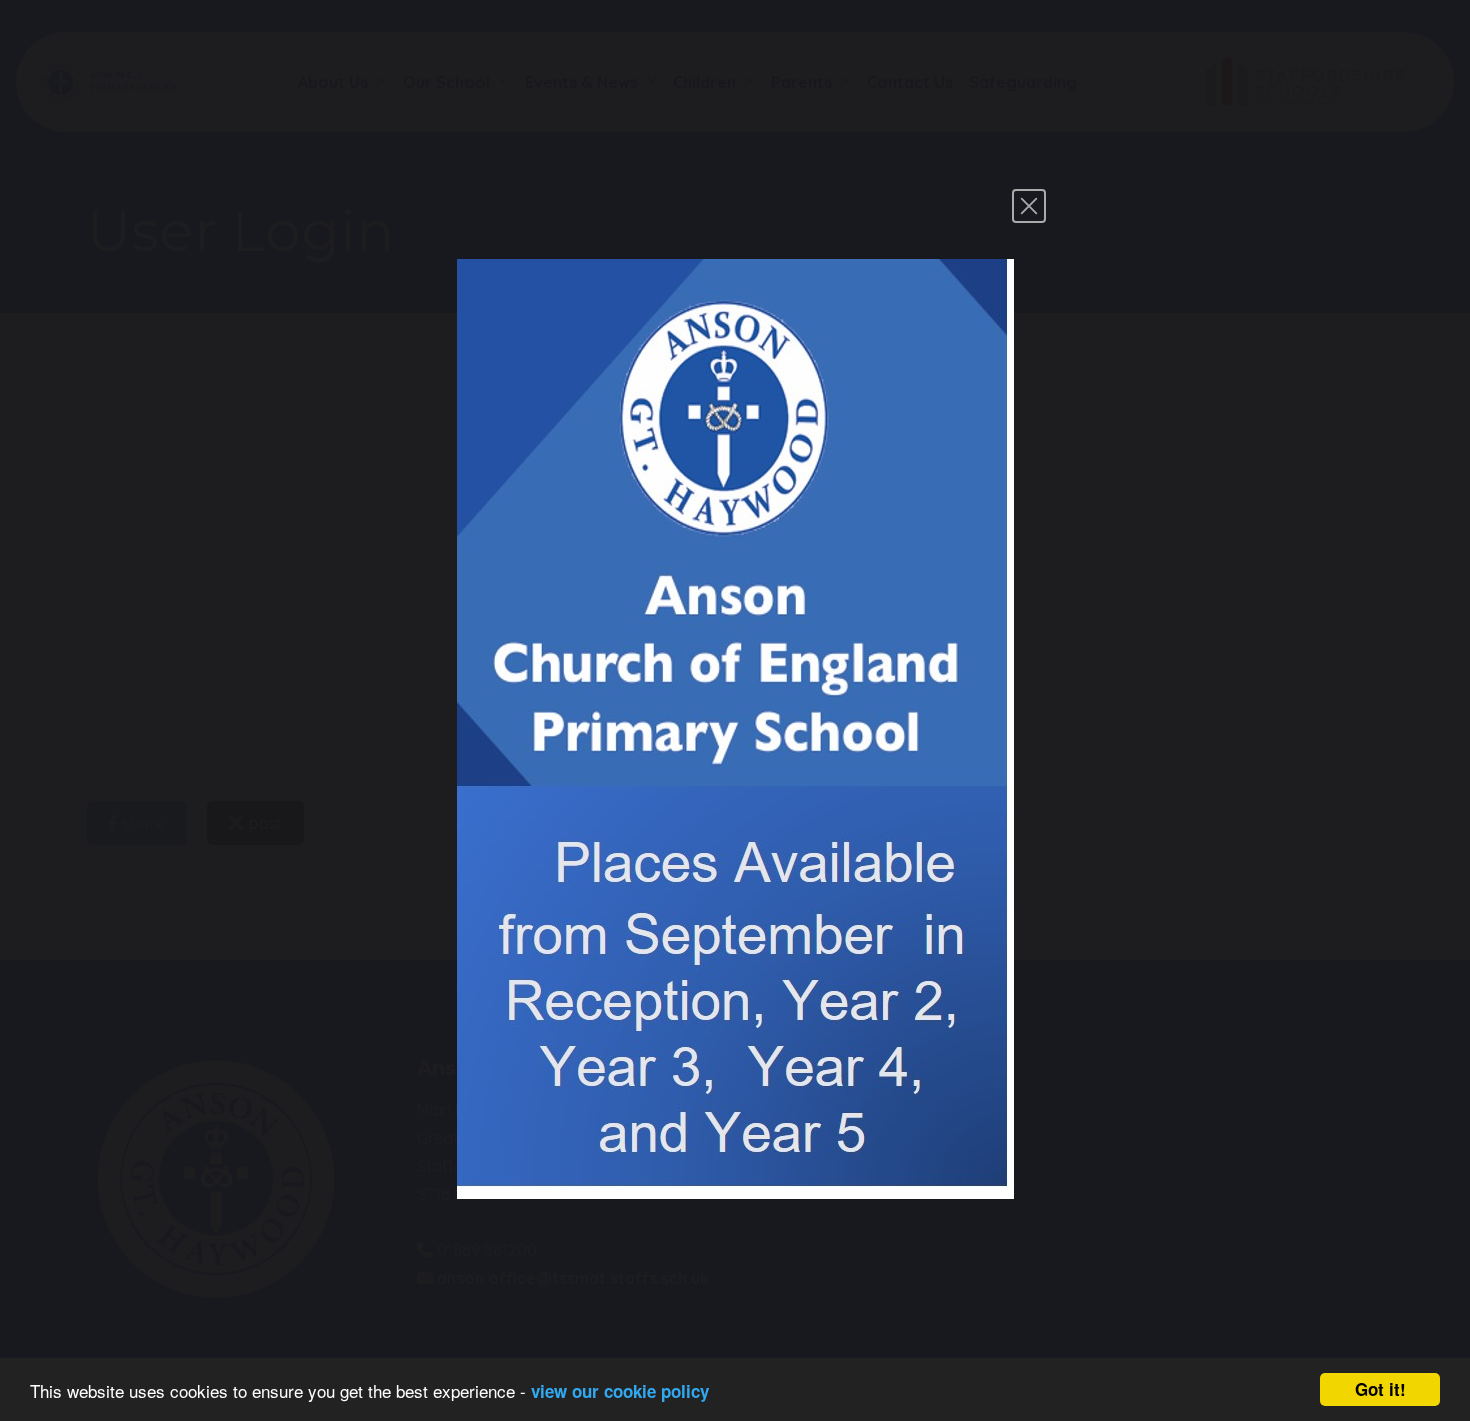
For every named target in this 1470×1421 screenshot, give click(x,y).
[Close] (1029, 206)
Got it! (1380, 1389)
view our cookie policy (620, 1391)
